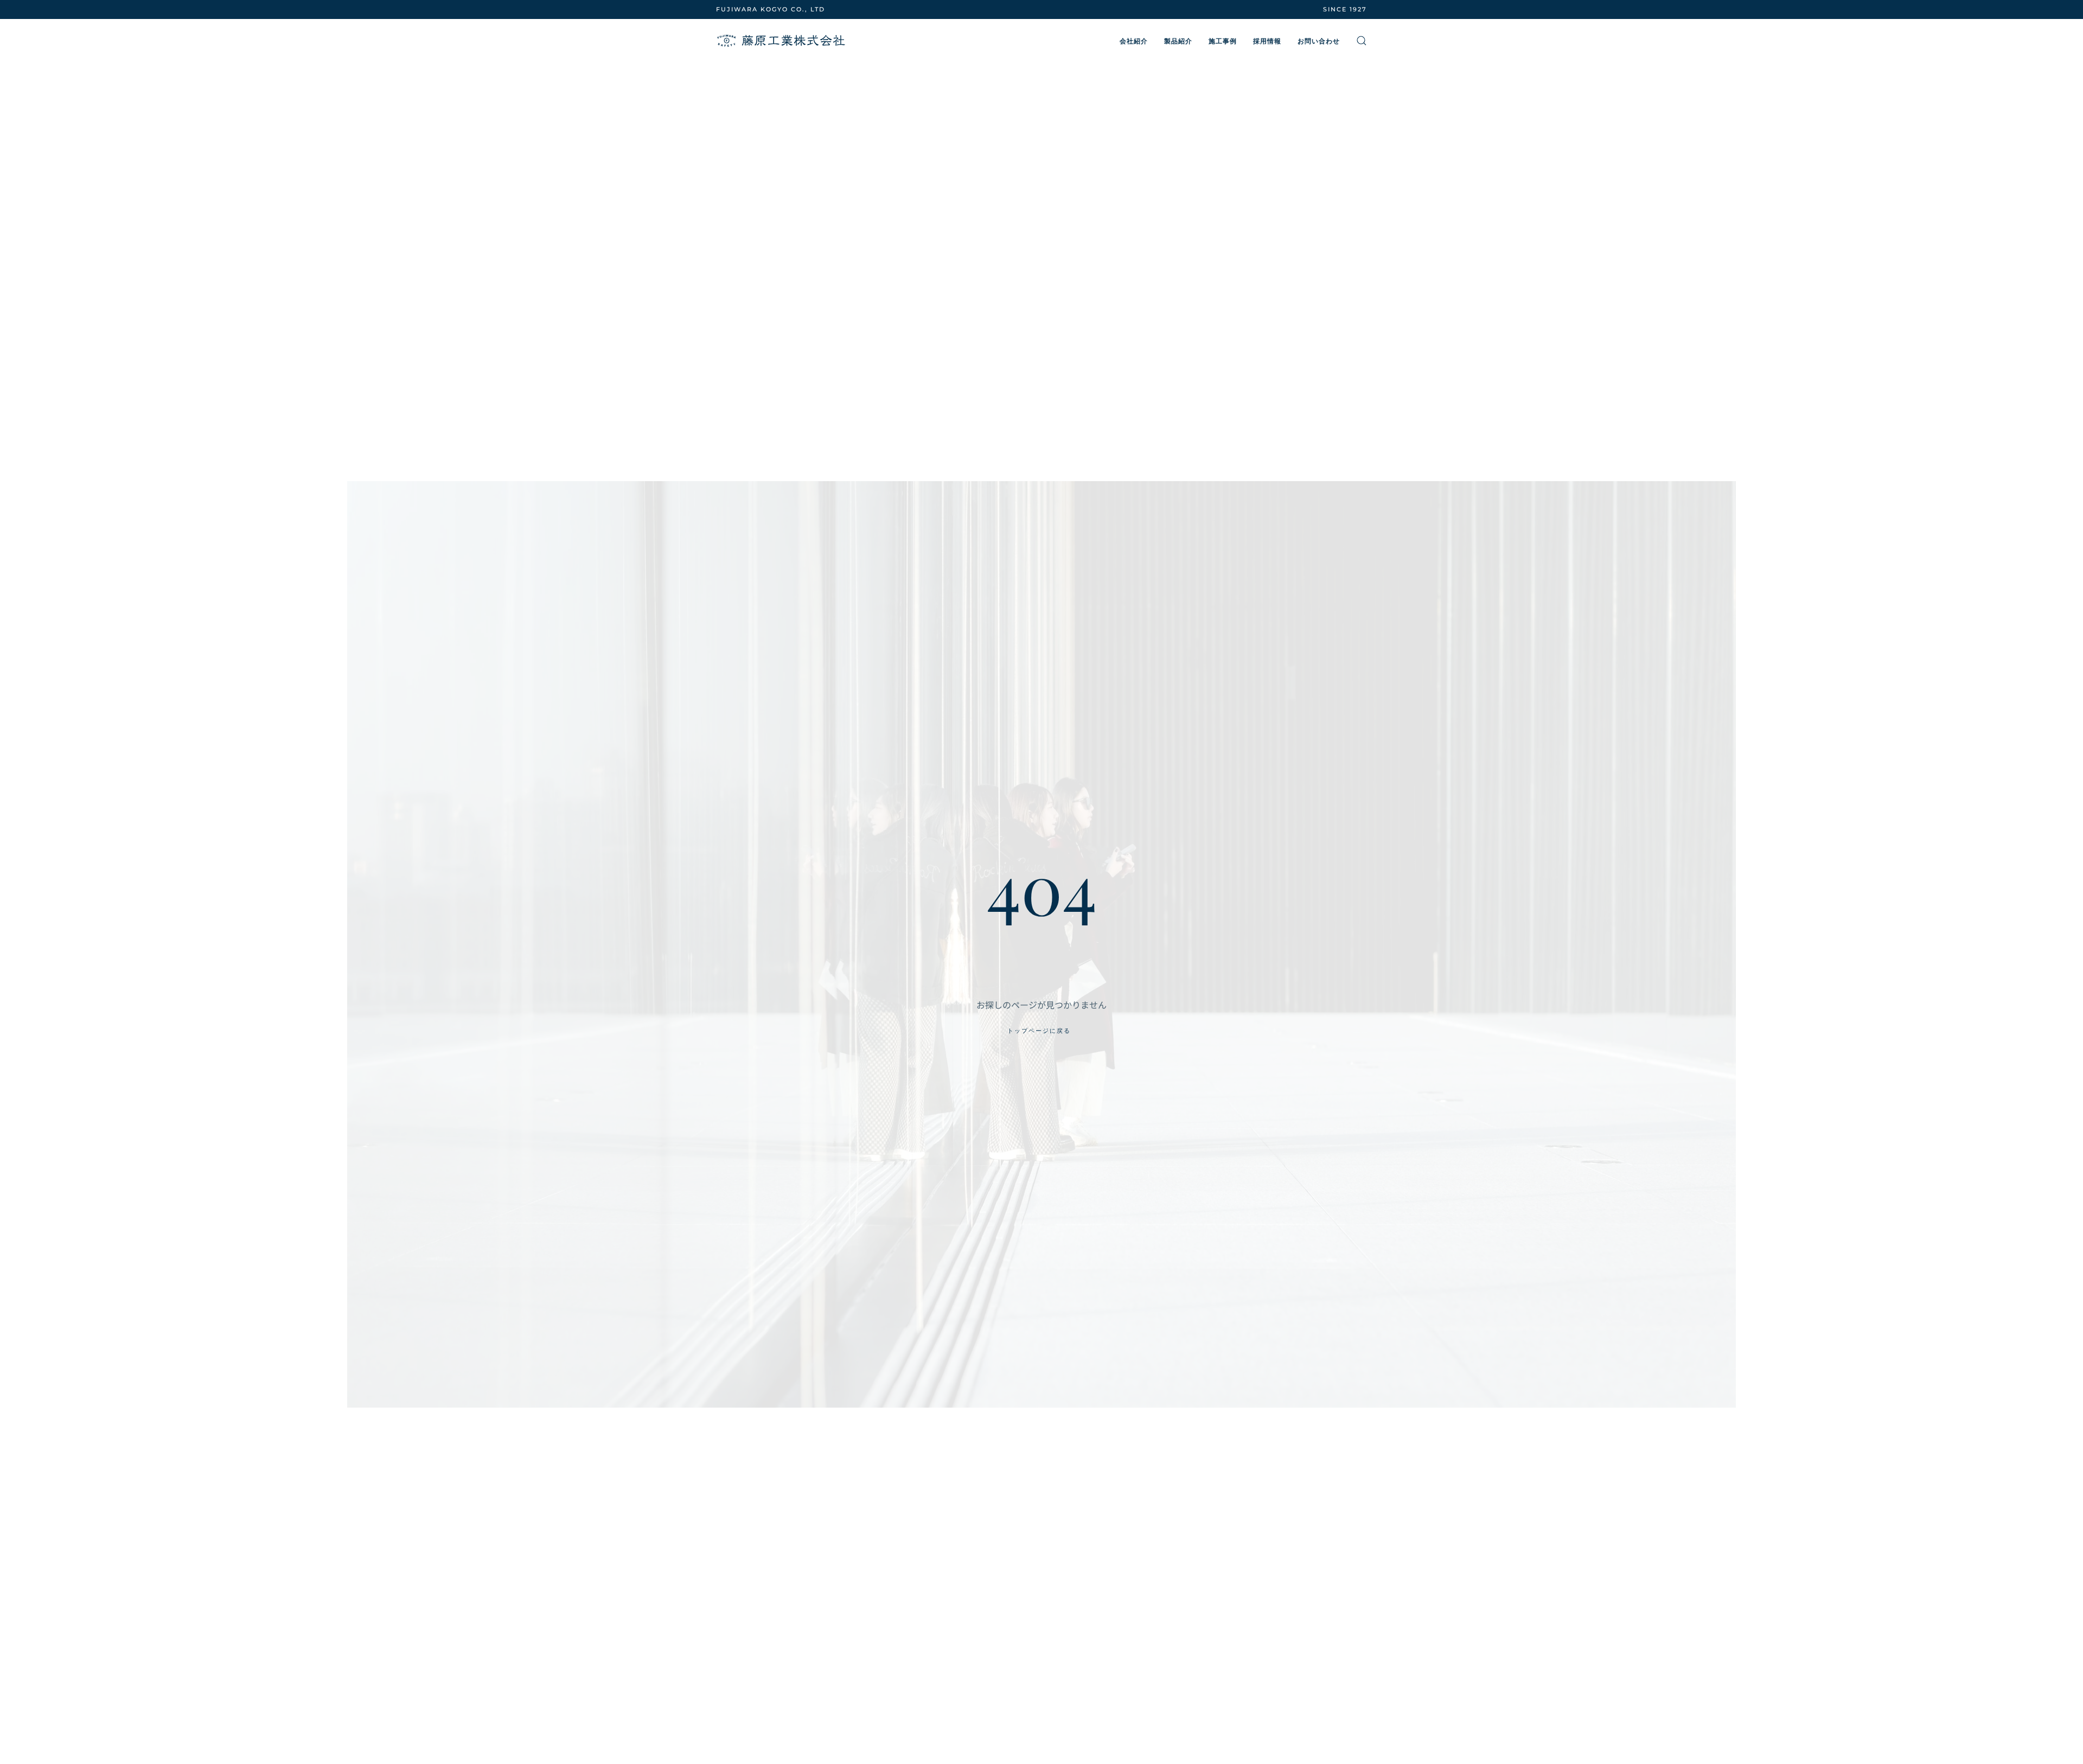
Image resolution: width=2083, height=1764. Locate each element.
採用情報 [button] (1267, 41)
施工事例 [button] (1223, 41)
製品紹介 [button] (1178, 41)
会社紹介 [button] (1134, 41)
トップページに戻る (1039, 1031)
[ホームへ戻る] (781, 41)
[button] (1362, 41)
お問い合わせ (1319, 41)
